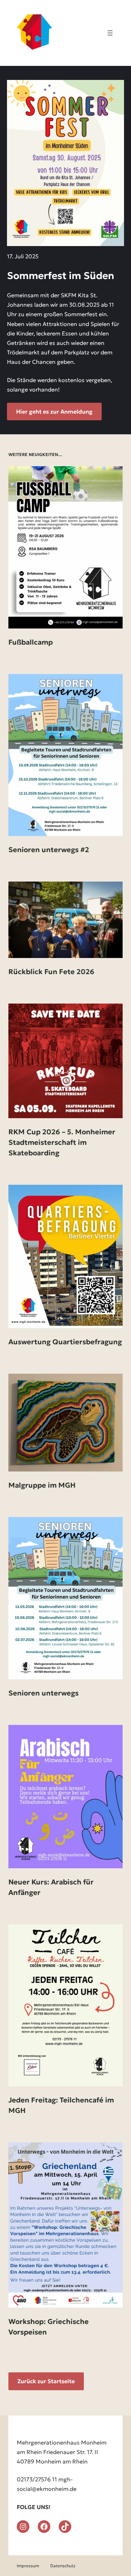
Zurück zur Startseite (46, 2381)
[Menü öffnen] (110, 33)
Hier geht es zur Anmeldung (54, 412)
